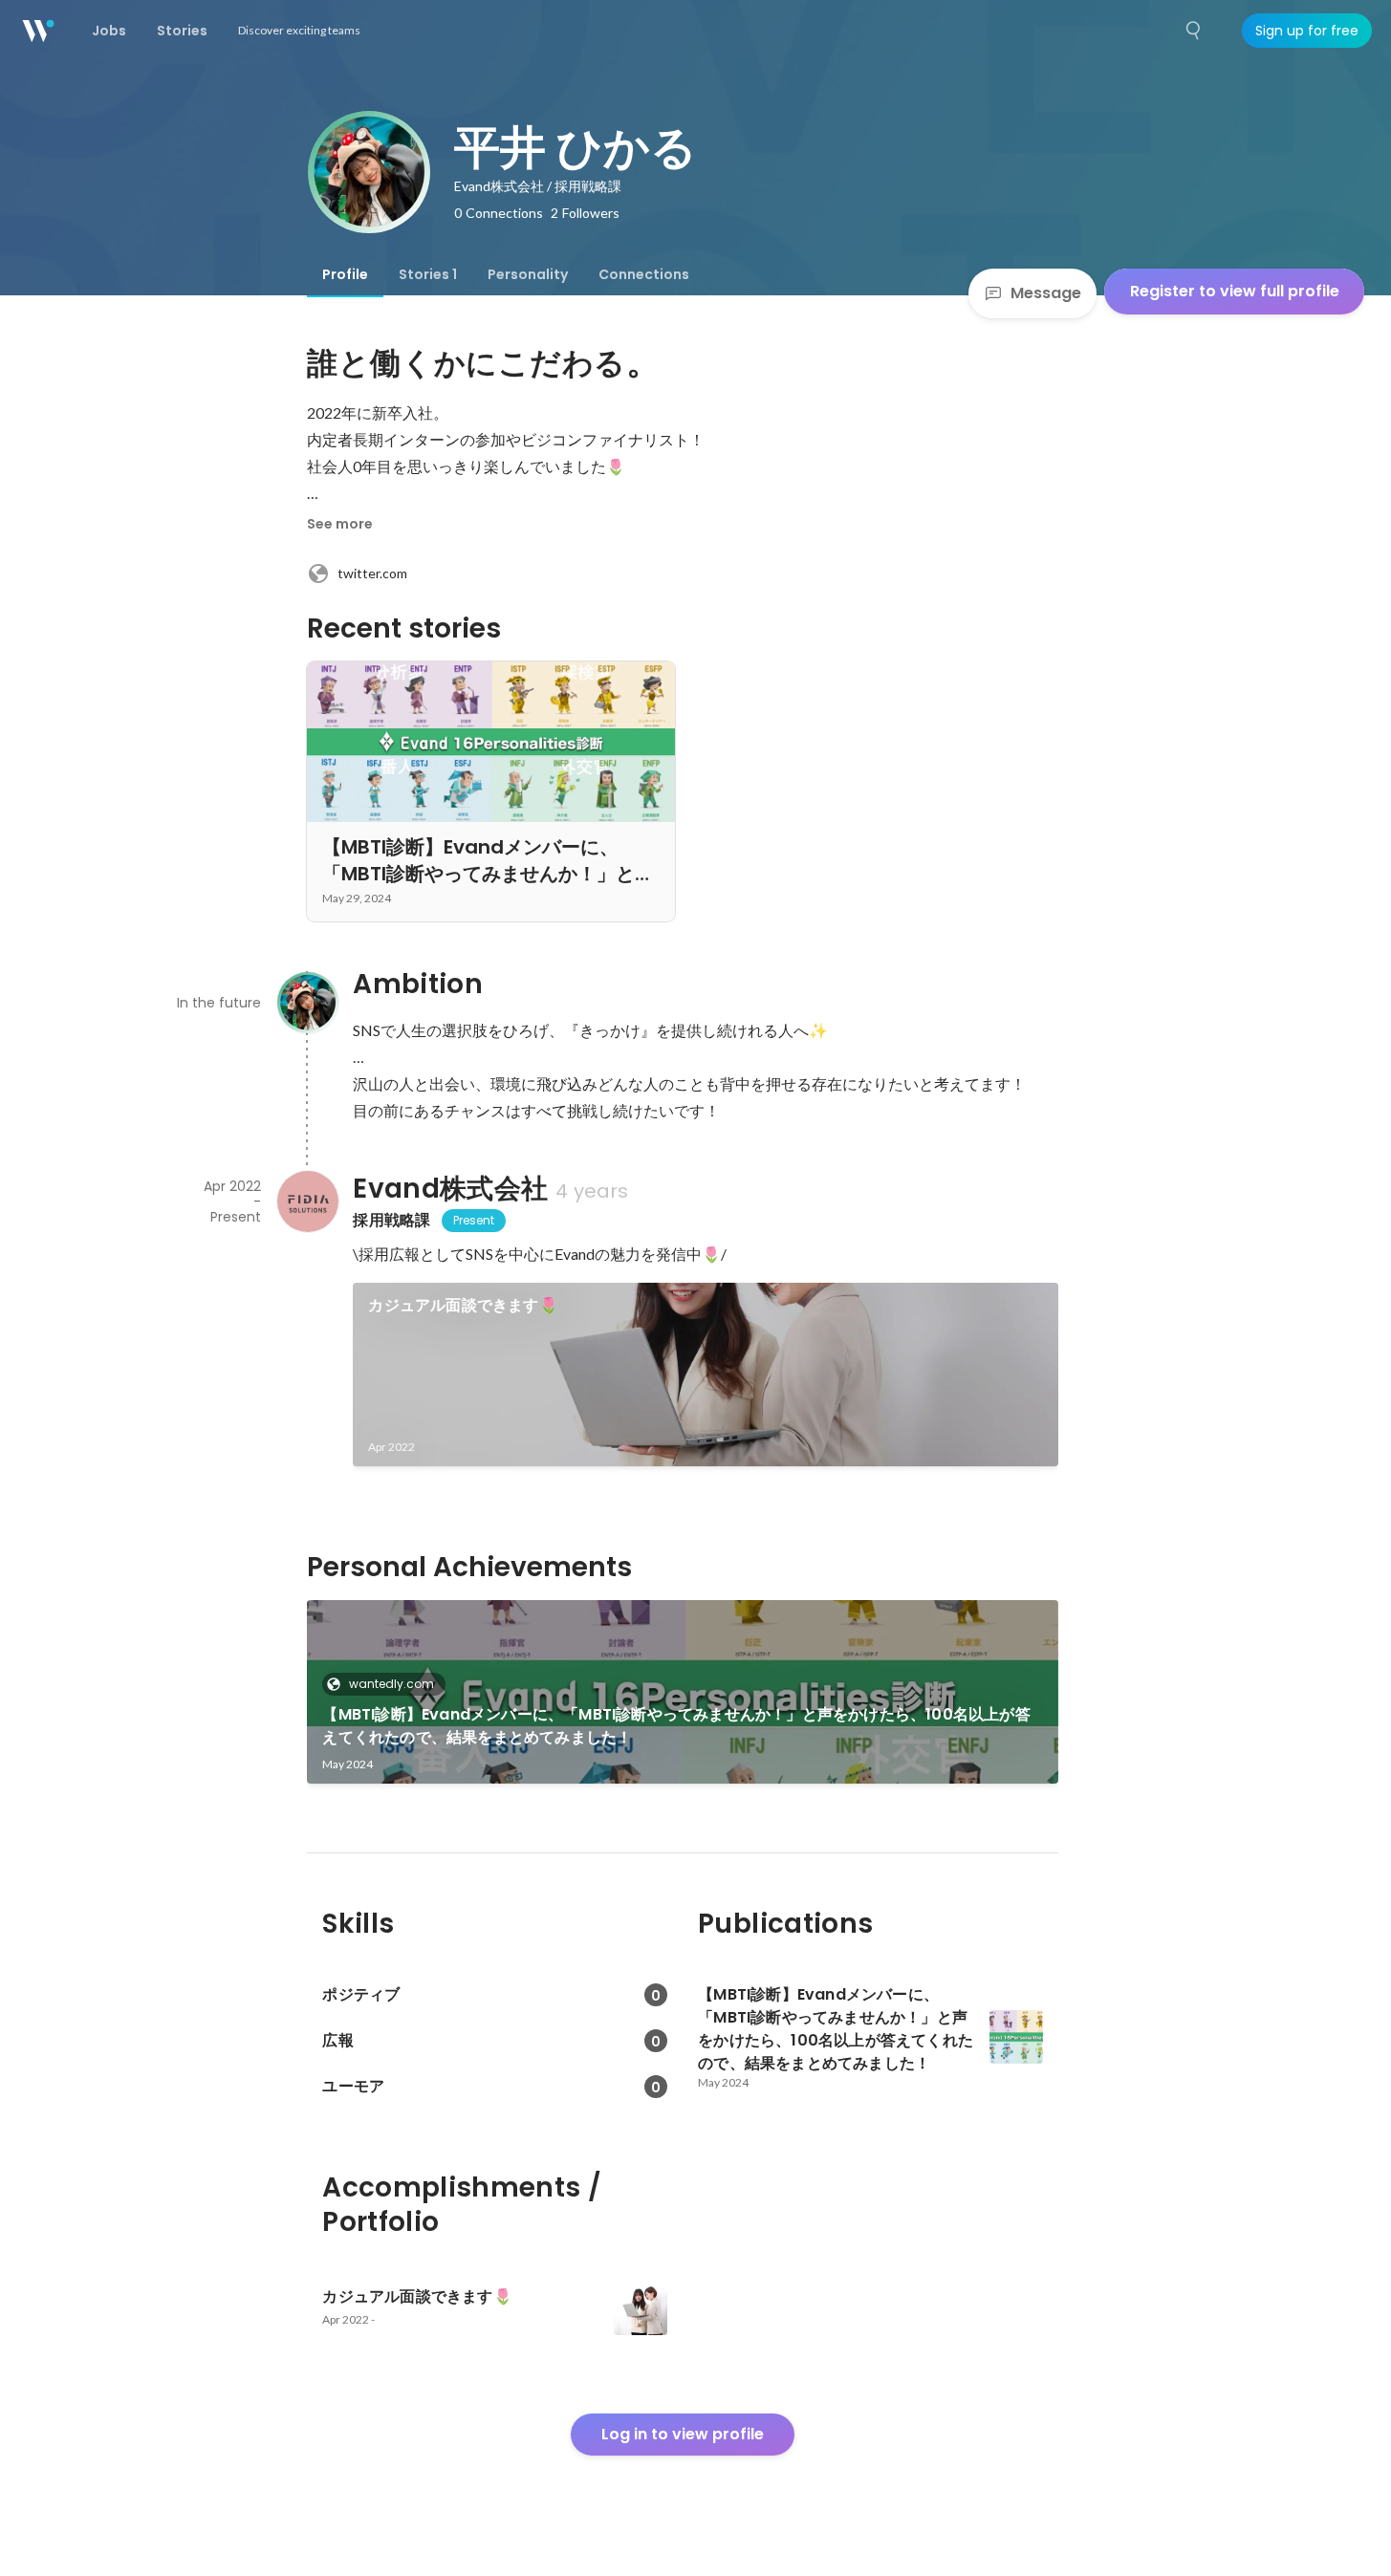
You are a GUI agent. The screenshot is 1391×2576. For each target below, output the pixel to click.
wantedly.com (391, 1684)
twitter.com (372, 573)
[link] (706, 1375)
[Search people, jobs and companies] (1194, 31)
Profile (345, 274)
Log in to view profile (683, 2434)
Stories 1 (428, 274)
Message (1046, 293)
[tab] (345, 274)
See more (340, 524)
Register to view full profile (1235, 291)
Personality (528, 274)
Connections (644, 274)
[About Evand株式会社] (307, 1201)
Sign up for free (1307, 31)
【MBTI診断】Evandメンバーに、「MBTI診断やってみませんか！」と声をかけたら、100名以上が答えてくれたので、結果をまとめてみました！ (676, 1726)
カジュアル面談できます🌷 (463, 1305)
